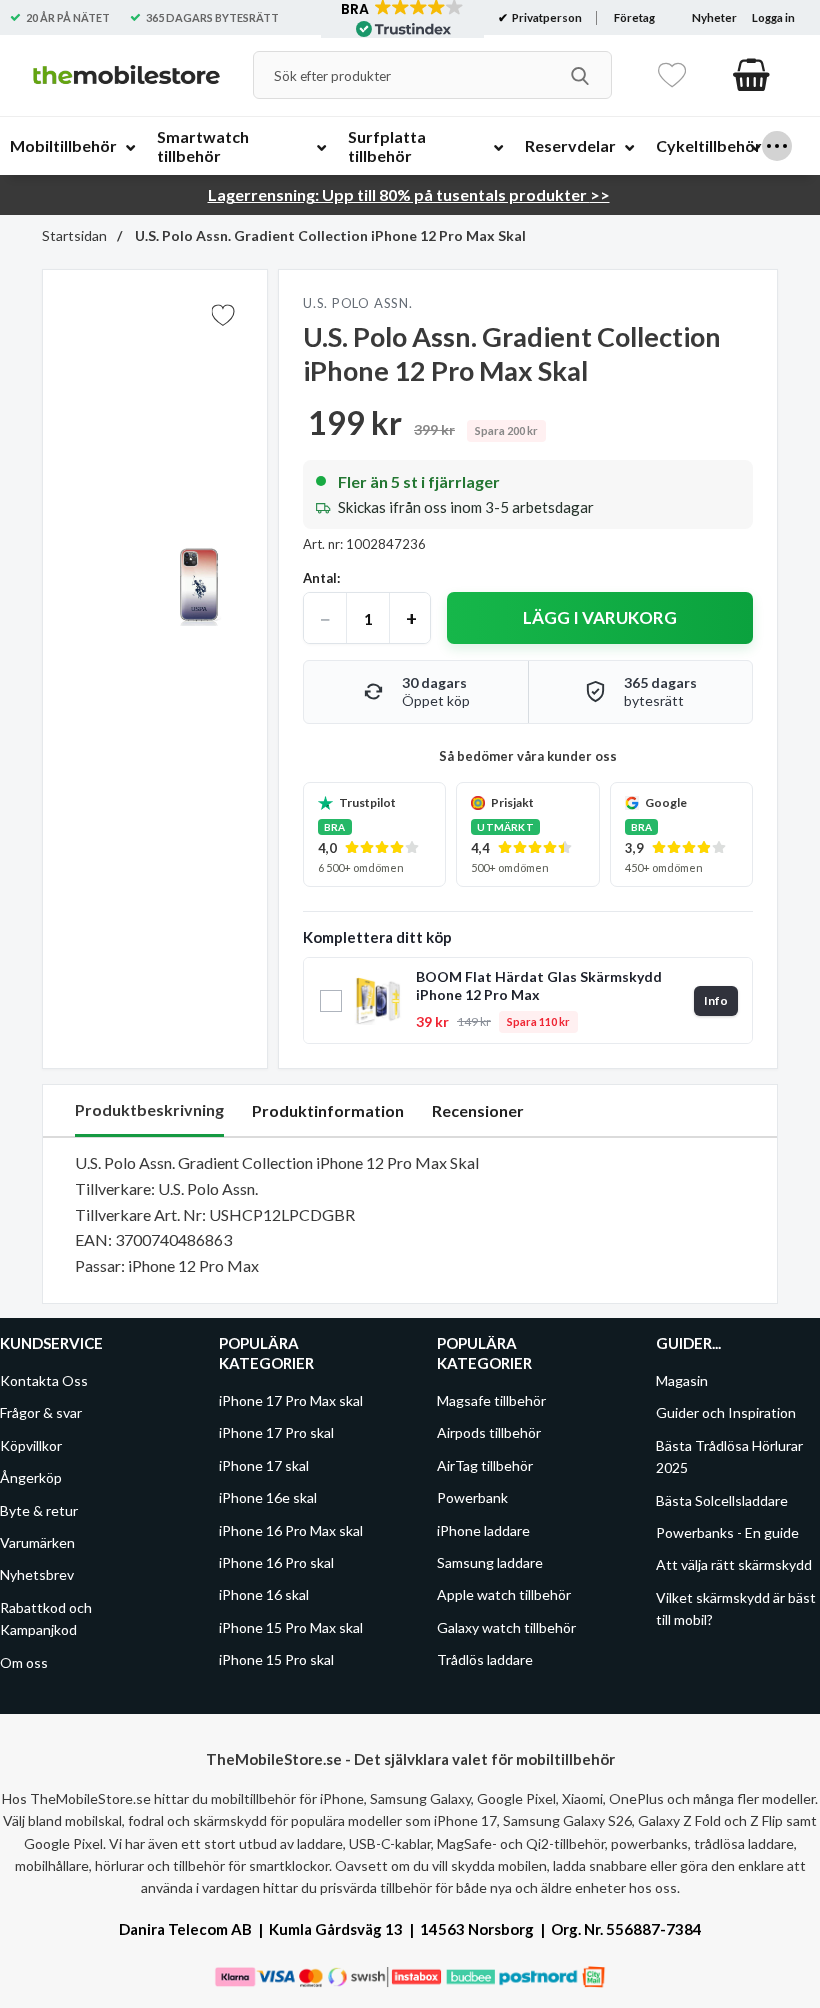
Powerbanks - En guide (727, 1532)
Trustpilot (367, 802)
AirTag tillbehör (485, 1465)
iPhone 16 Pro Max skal (291, 1530)
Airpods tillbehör (489, 1433)
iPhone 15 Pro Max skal (291, 1627)
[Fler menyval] (777, 146)
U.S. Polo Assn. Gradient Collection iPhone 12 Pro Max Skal (329, 235)
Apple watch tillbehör (504, 1595)
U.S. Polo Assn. (358, 303)
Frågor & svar (41, 1413)
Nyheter (714, 17)
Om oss (24, 1662)
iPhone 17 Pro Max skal (291, 1400)
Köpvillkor (31, 1445)
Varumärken (37, 1542)
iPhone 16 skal (264, 1595)
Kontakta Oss (44, 1380)
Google (666, 802)
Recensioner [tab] (478, 1110)
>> (409, 194)
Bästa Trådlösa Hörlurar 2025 (729, 1456)
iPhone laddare (483, 1530)
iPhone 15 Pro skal (276, 1659)
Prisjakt (512, 802)
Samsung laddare (490, 1562)
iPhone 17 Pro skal (276, 1433)
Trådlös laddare (485, 1659)
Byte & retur (39, 1510)
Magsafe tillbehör (491, 1400)
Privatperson (546, 17)
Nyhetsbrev (37, 1575)
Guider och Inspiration (726, 1413)
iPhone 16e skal (268, 1497)
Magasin (682, 1380)
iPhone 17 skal (264, 1465)
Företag (634, 17)
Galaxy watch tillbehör (506, 1627)
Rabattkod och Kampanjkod (46, 1618)
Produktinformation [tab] (328, 1110)
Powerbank (472, 1497)
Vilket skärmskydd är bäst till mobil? (736, 1608)
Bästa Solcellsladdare (722, 1500)
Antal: (321, 578)
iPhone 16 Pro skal (276, 1562)
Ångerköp (31, 1477)
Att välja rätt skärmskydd (734, 1565)
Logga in (773, 17)
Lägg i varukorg (600, 617)
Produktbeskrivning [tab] (149, 1109)
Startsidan (74, 235)
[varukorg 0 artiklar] (751, 75)
